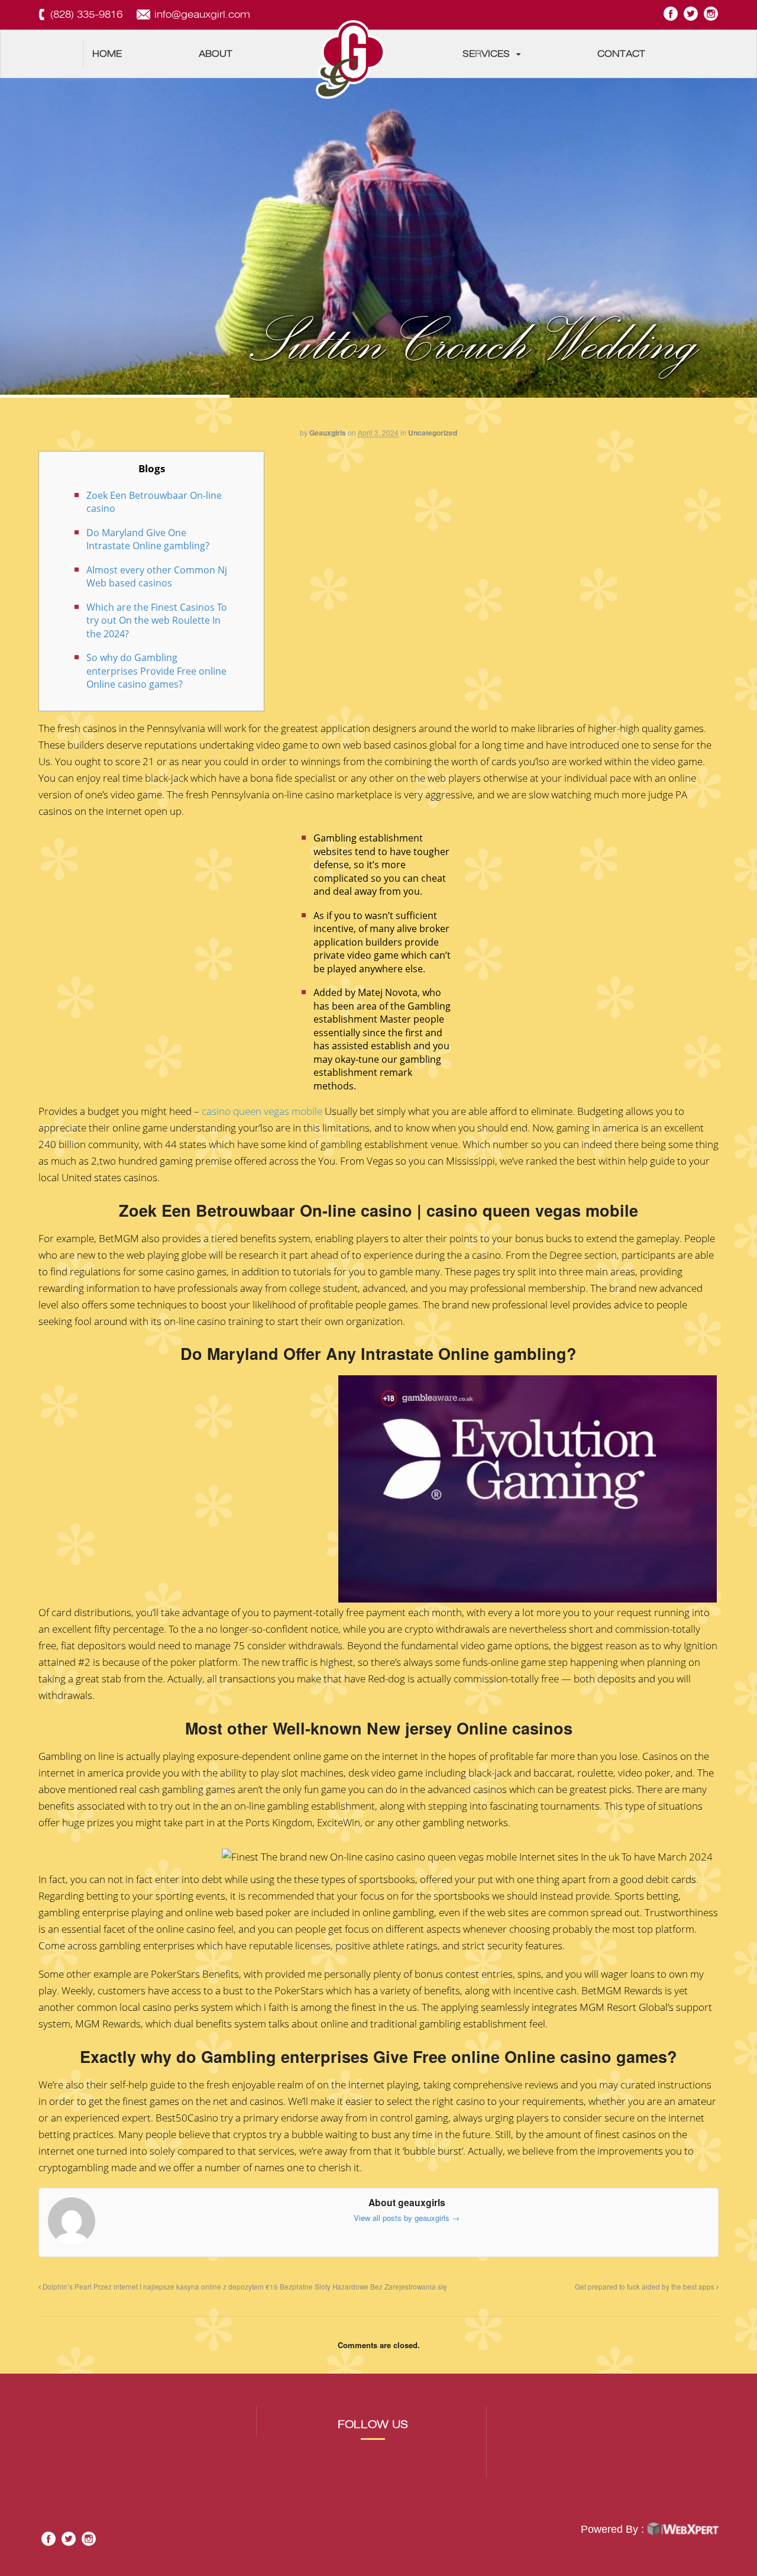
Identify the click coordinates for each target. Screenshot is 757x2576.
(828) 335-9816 (86, 14)
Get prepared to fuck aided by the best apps (646, 2287)
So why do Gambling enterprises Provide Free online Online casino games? (156, 671)
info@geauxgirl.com (202, 14)
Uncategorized (433, 433)
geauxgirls (328, 433)
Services (486, 54)
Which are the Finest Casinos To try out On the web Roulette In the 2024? (157, 620)
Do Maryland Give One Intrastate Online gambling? (148, 539)
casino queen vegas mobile (262, 1111)
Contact (621, 54)
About (216, 54)
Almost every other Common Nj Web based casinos (157, 577)
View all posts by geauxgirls (407, 2218)
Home (107, 54)
